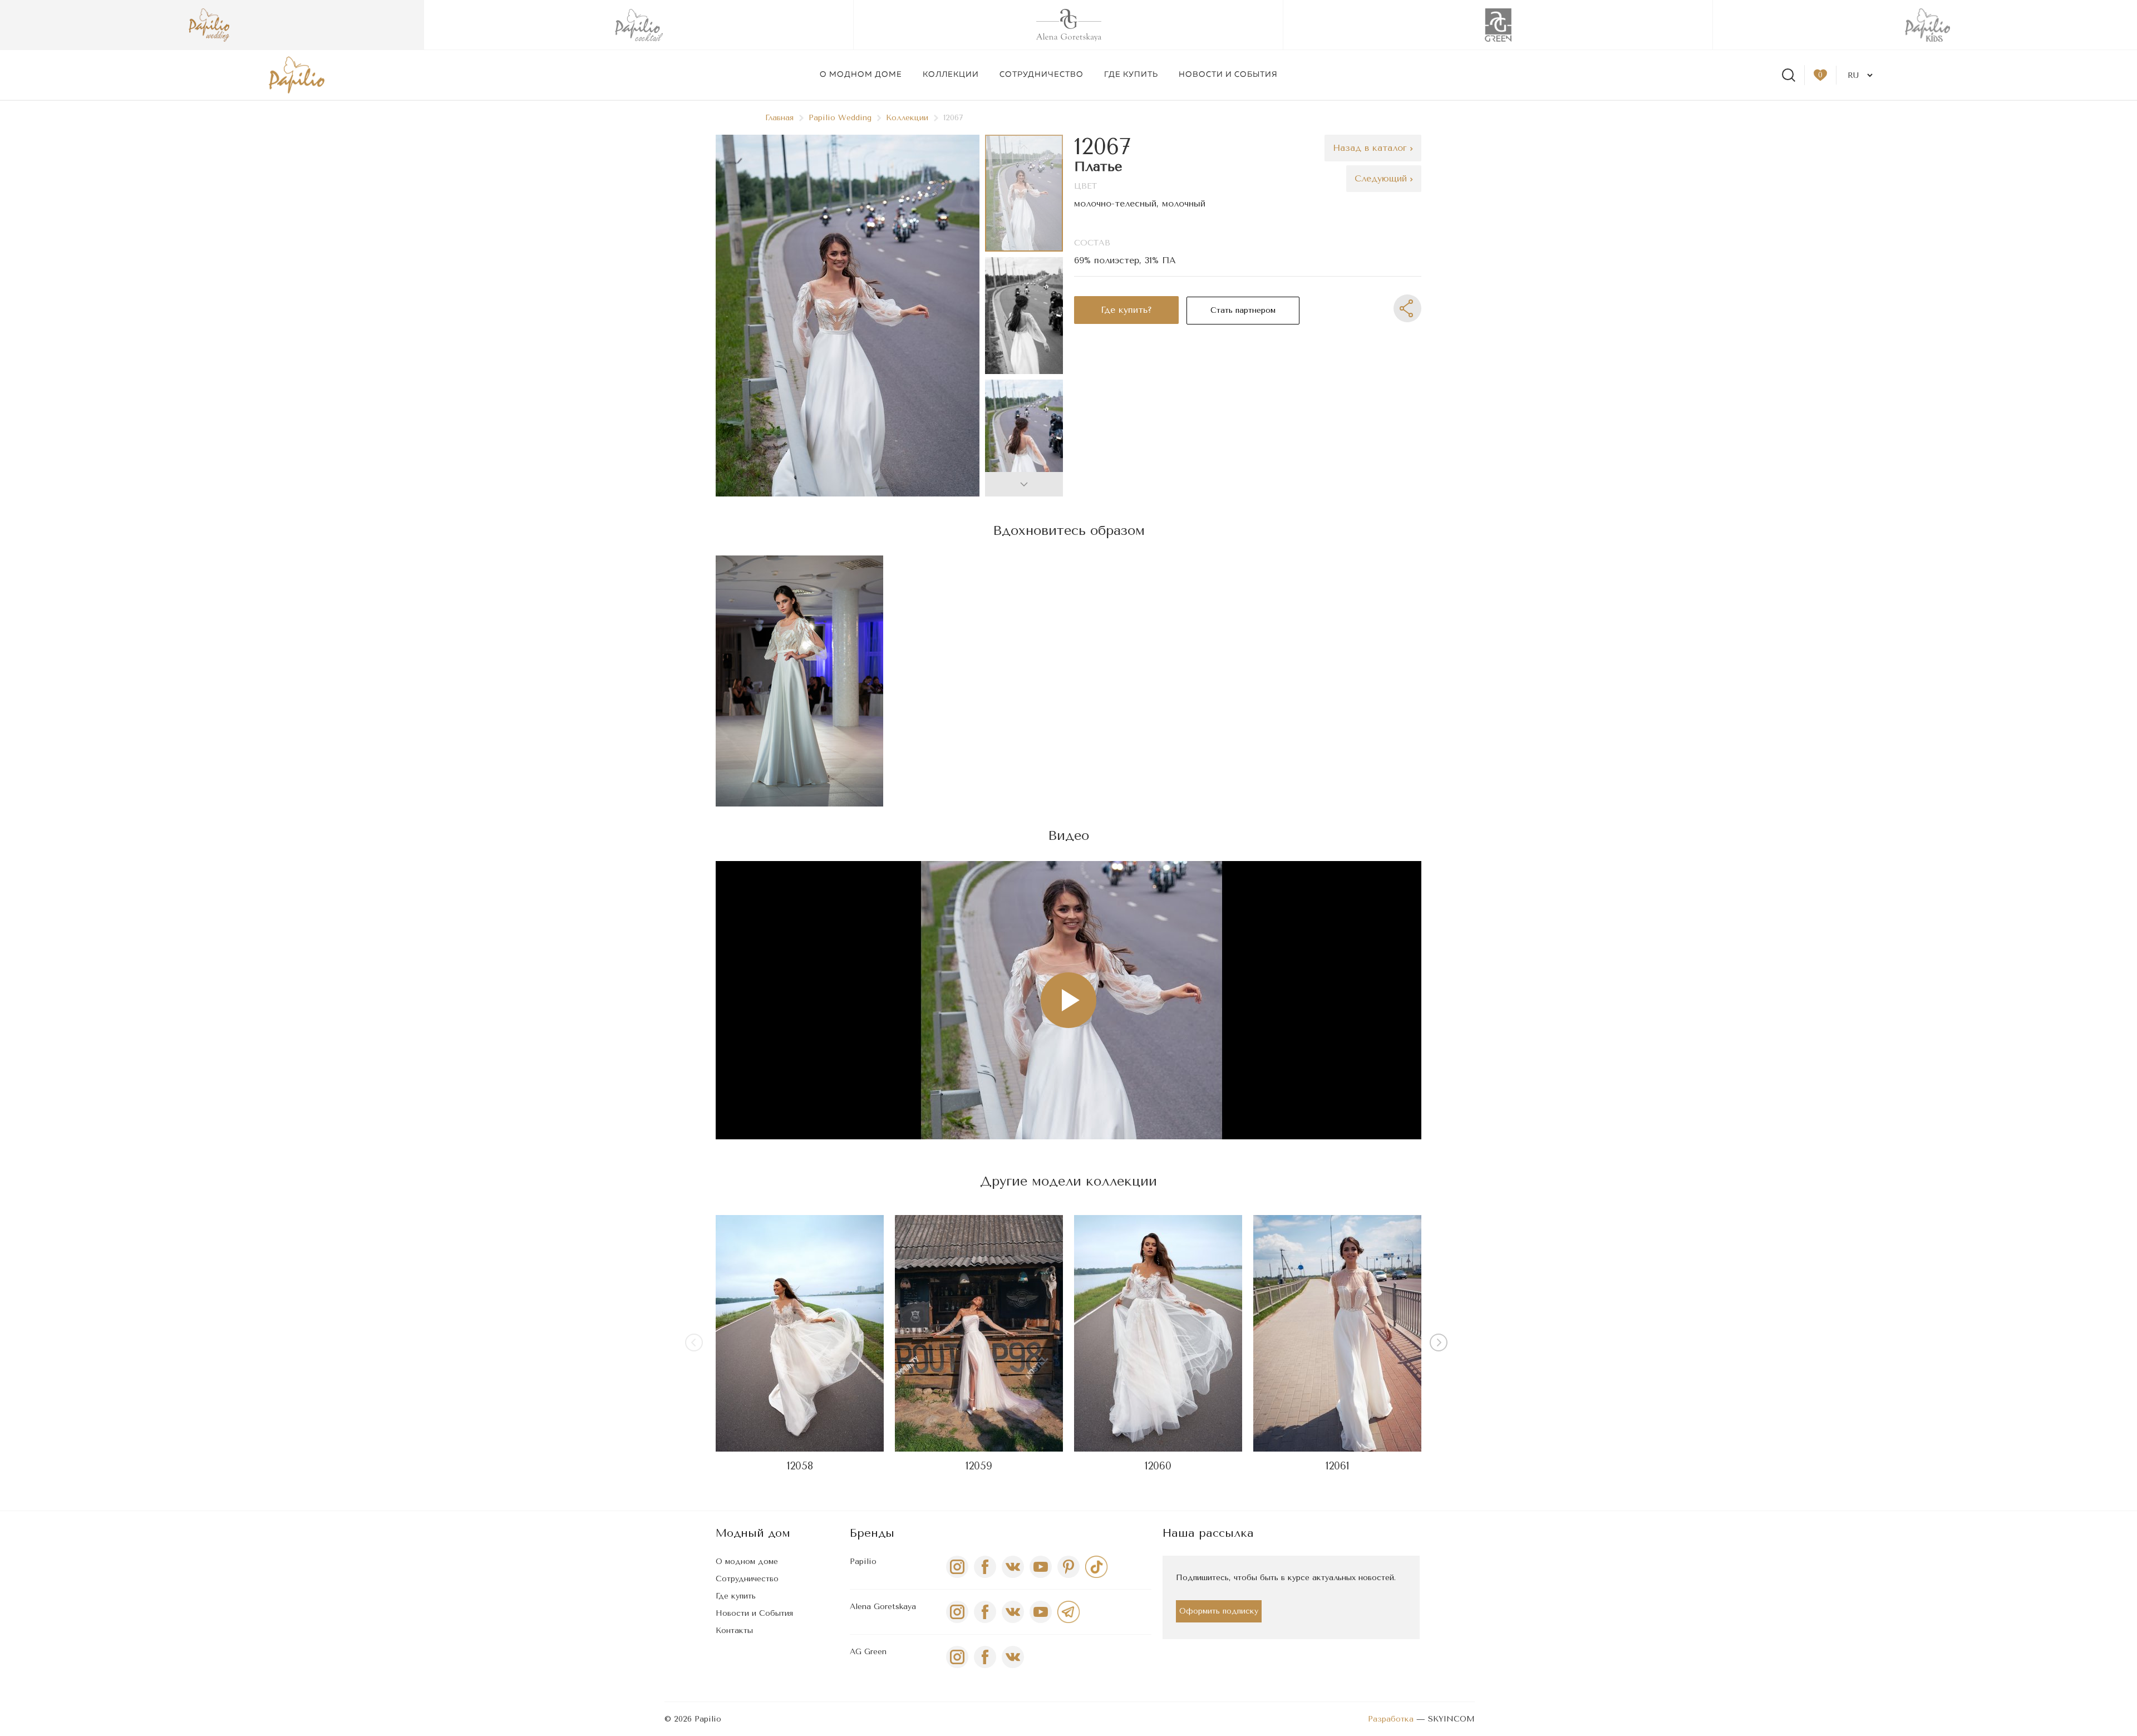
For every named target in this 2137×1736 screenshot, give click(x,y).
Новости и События (754, 1613)
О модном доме (861, 75)
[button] (1024, 484)
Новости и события (1228, 75)
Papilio (863, 1562)
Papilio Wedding (840, 118)
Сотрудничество (1042, 75)
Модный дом (753, 1533)
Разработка (1391, 1719)
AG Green (868, 1652)
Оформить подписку (1219, 1611)
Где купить (1131, 75)
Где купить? (1126, 310)
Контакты (734, 1631)
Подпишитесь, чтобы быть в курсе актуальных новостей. (1286, 1578)
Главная (779, 118)
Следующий (1382, 178)
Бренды (872, 1533)
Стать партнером (1243, 310)
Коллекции (951, 75)
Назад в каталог (1372, 148)
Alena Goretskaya (883, 1607)
